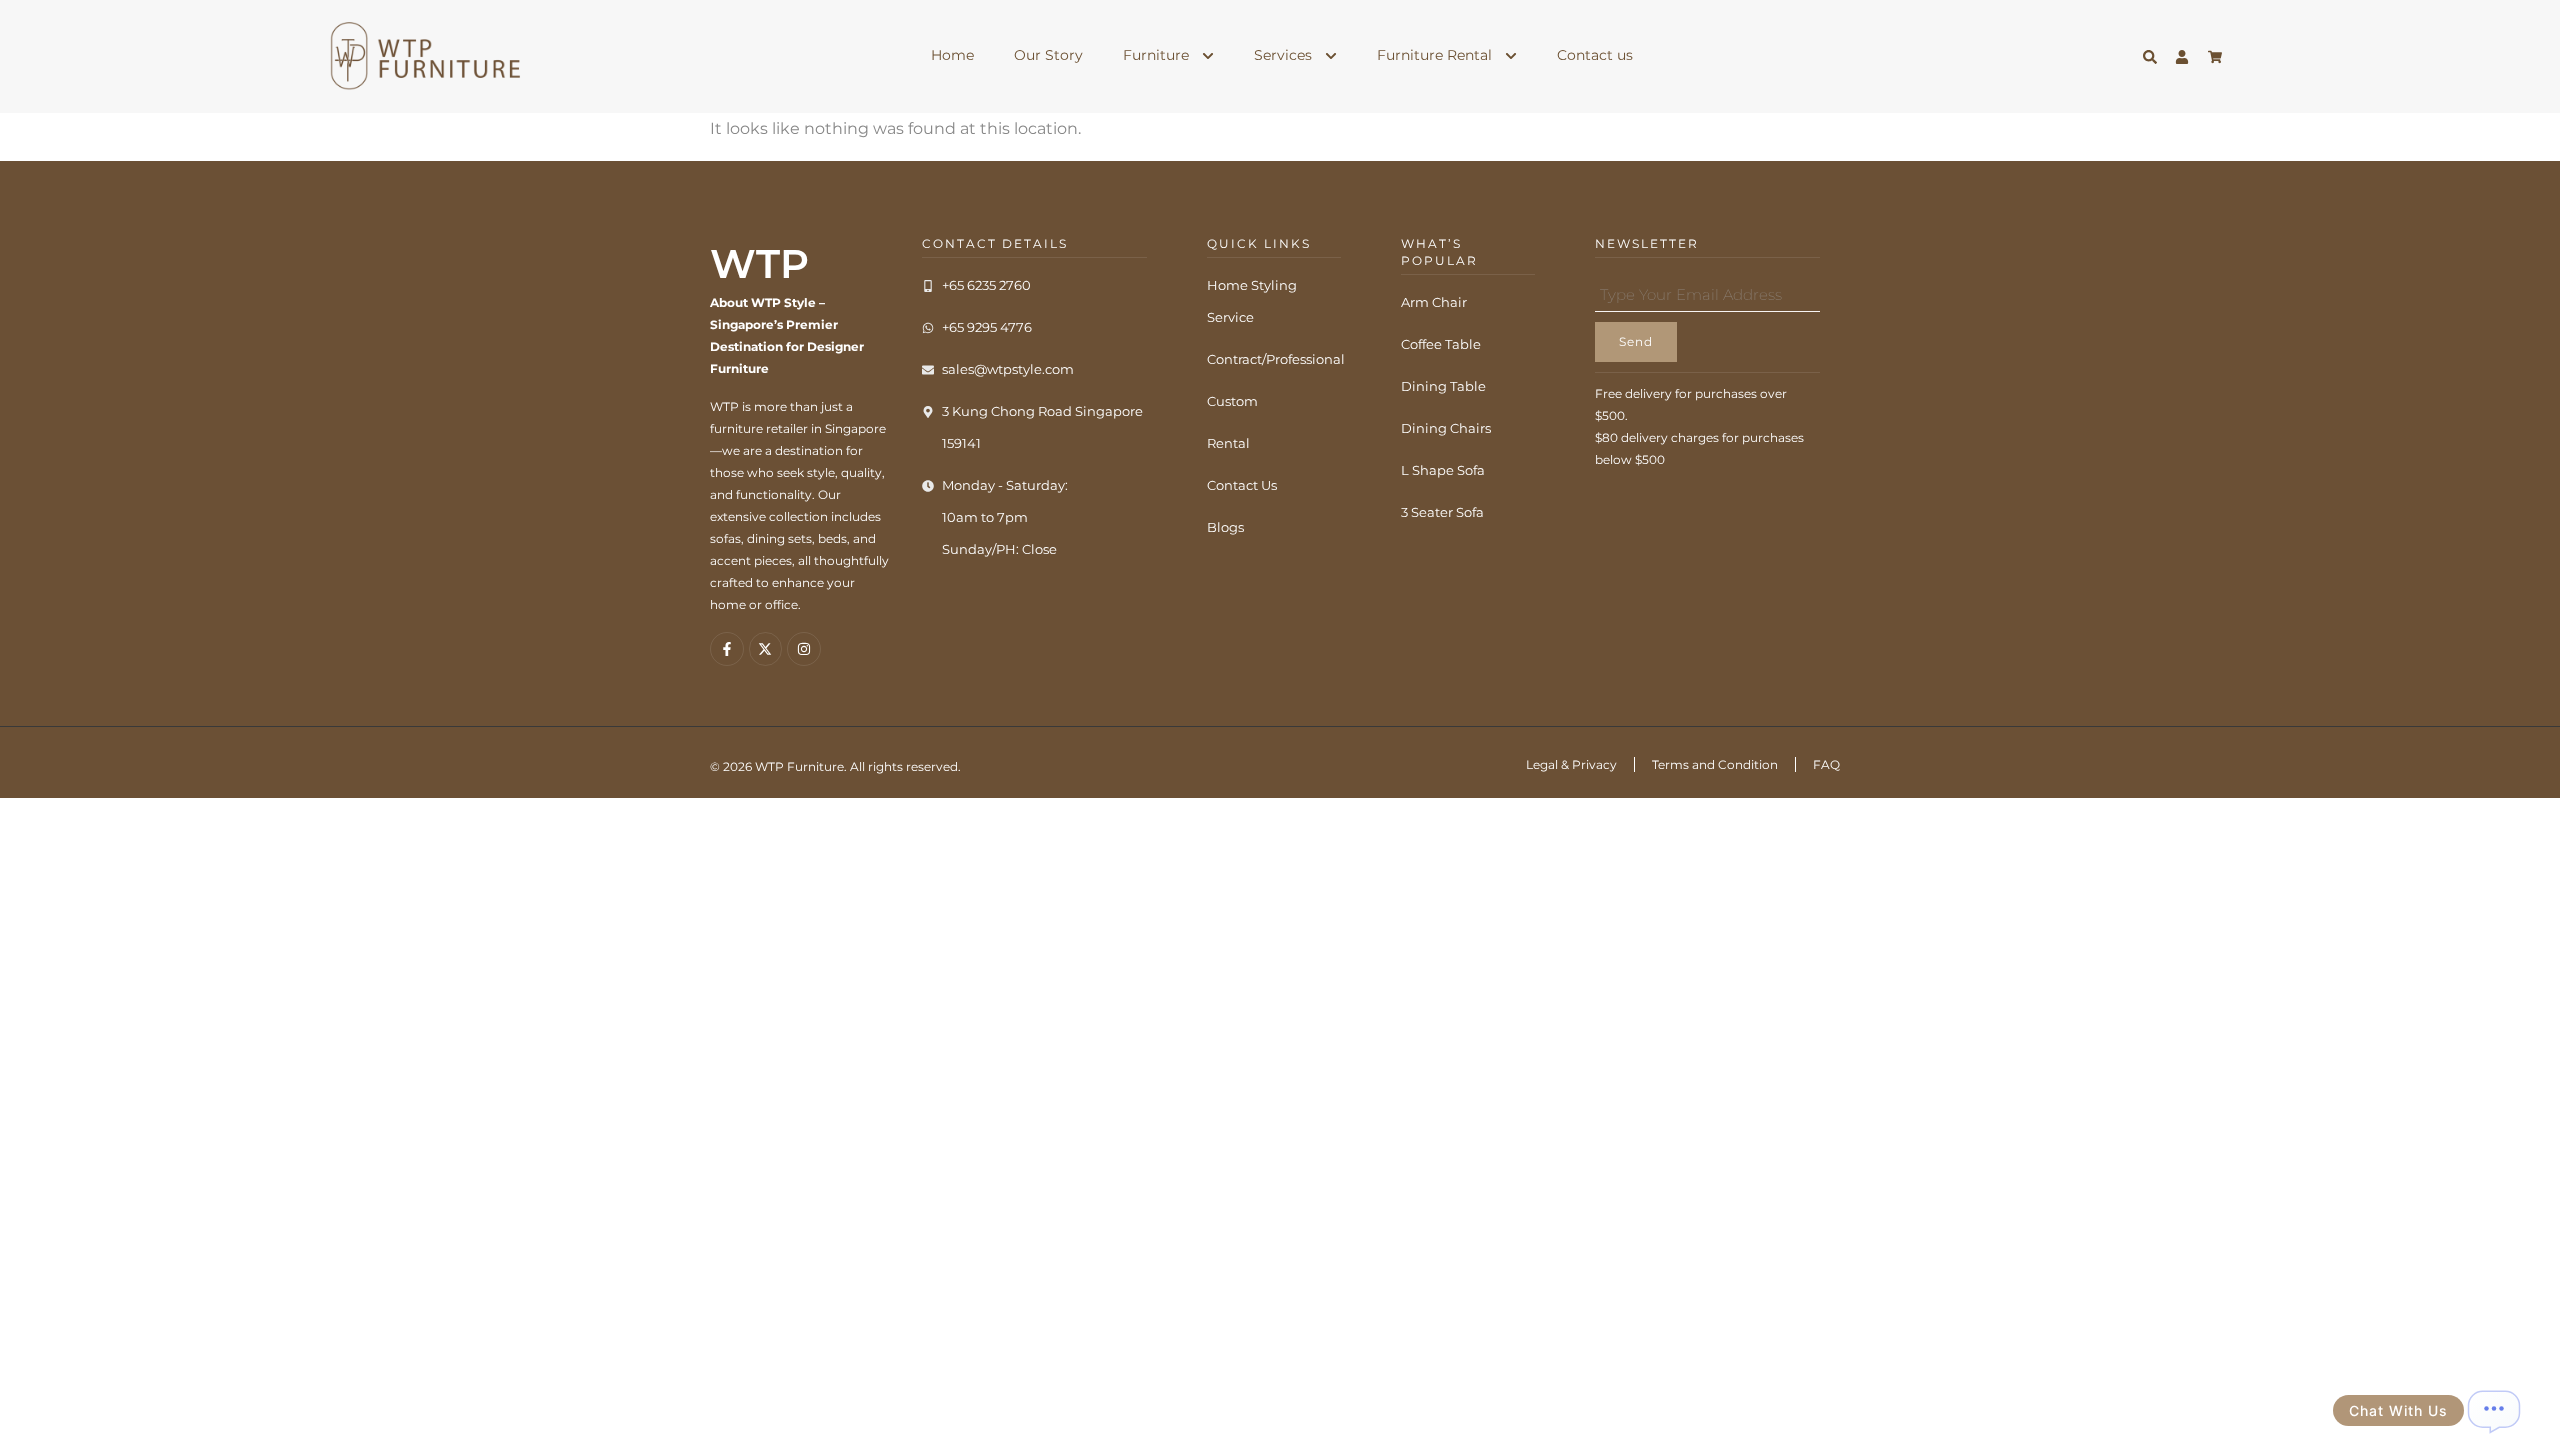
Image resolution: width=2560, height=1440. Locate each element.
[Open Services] (1331, 55)
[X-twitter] (766, 649)
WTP (759, 263)
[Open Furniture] (1208, 55)
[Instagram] (804, 649)
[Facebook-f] (727, 649)
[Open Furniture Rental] (1511, 55)
